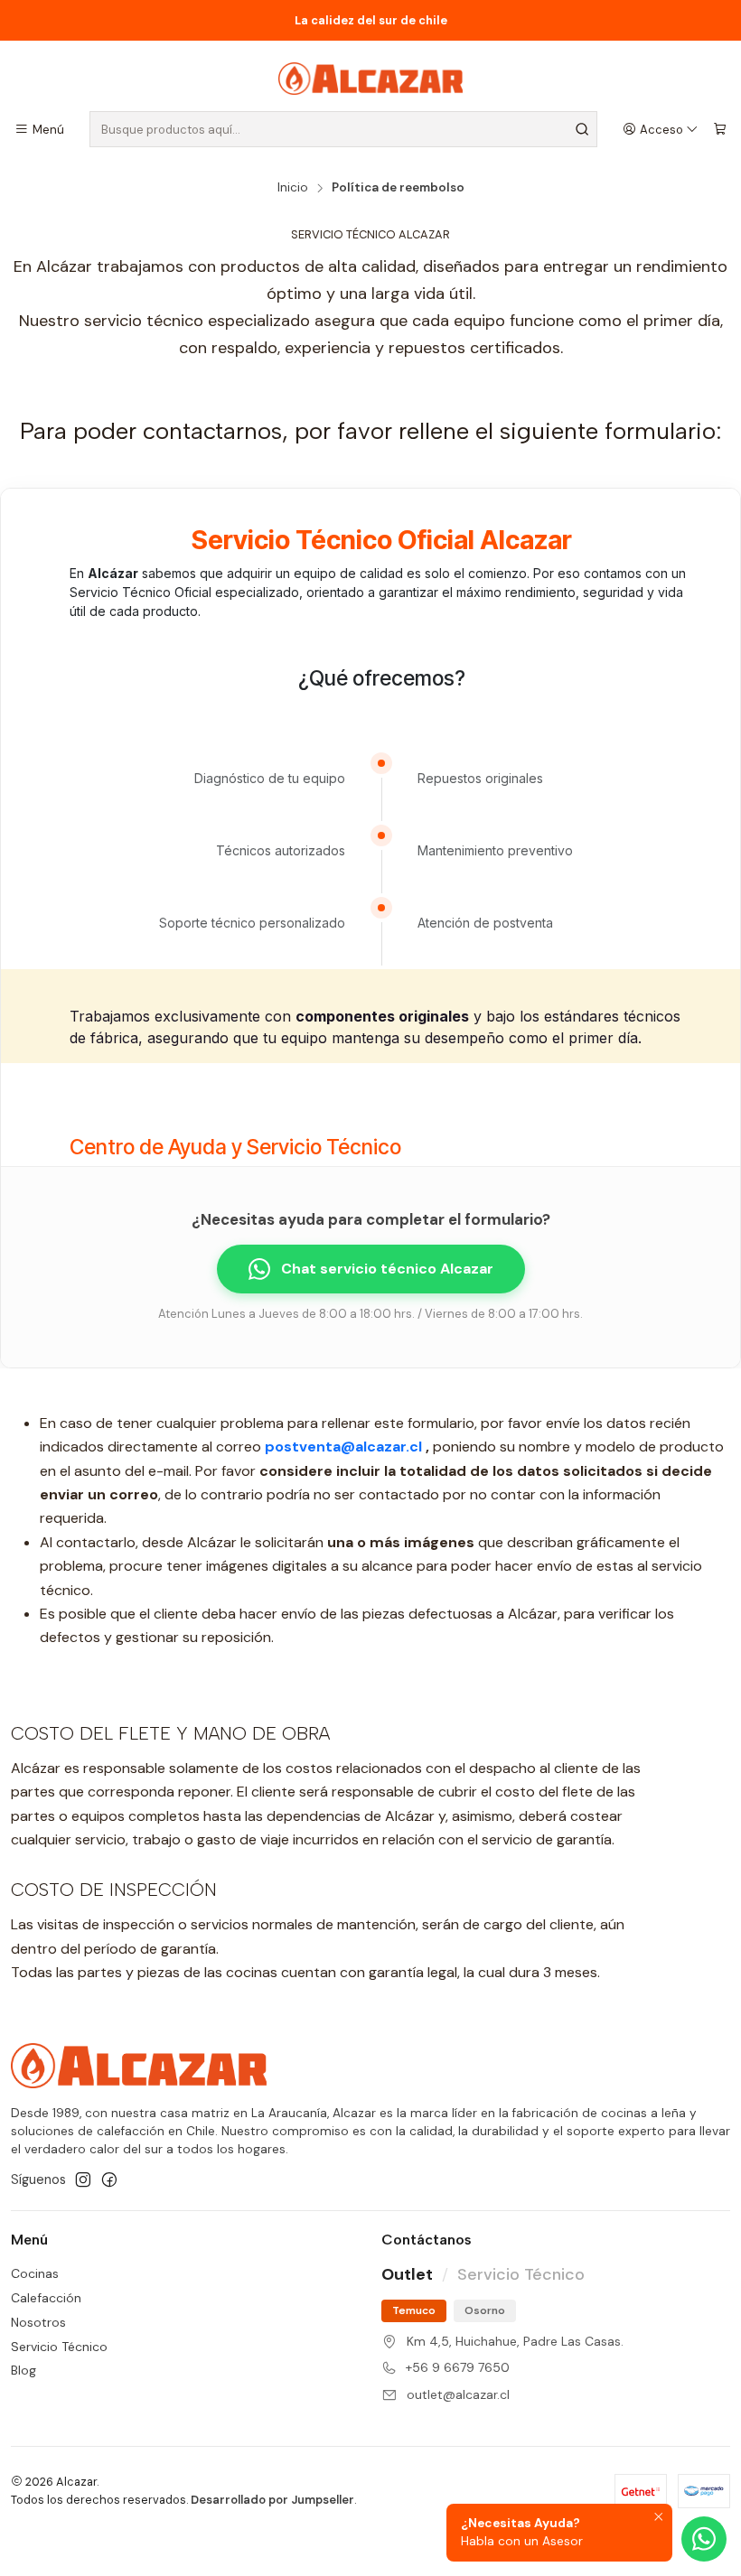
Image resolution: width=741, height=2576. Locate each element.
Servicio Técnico (59, 2347)
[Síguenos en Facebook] (109, 2179)
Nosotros (38, 2322)
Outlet (407, 2274)
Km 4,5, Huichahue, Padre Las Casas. (515, 2341)
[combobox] (343, 129)
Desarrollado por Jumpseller (272, 2500)
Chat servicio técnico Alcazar (387, 1269)
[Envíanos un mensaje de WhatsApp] (704, 2539)
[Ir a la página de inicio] (370, 79)
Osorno (485, 2310)
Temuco (414, 2310)
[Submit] (582, 129)
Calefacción (46, 2298)
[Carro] (720, 129)
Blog (23, 2370)
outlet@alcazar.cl (458, 2394)
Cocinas (35, 2273)
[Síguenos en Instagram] (83, 2179)
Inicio (293, 188)
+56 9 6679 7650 (458, 2367)
